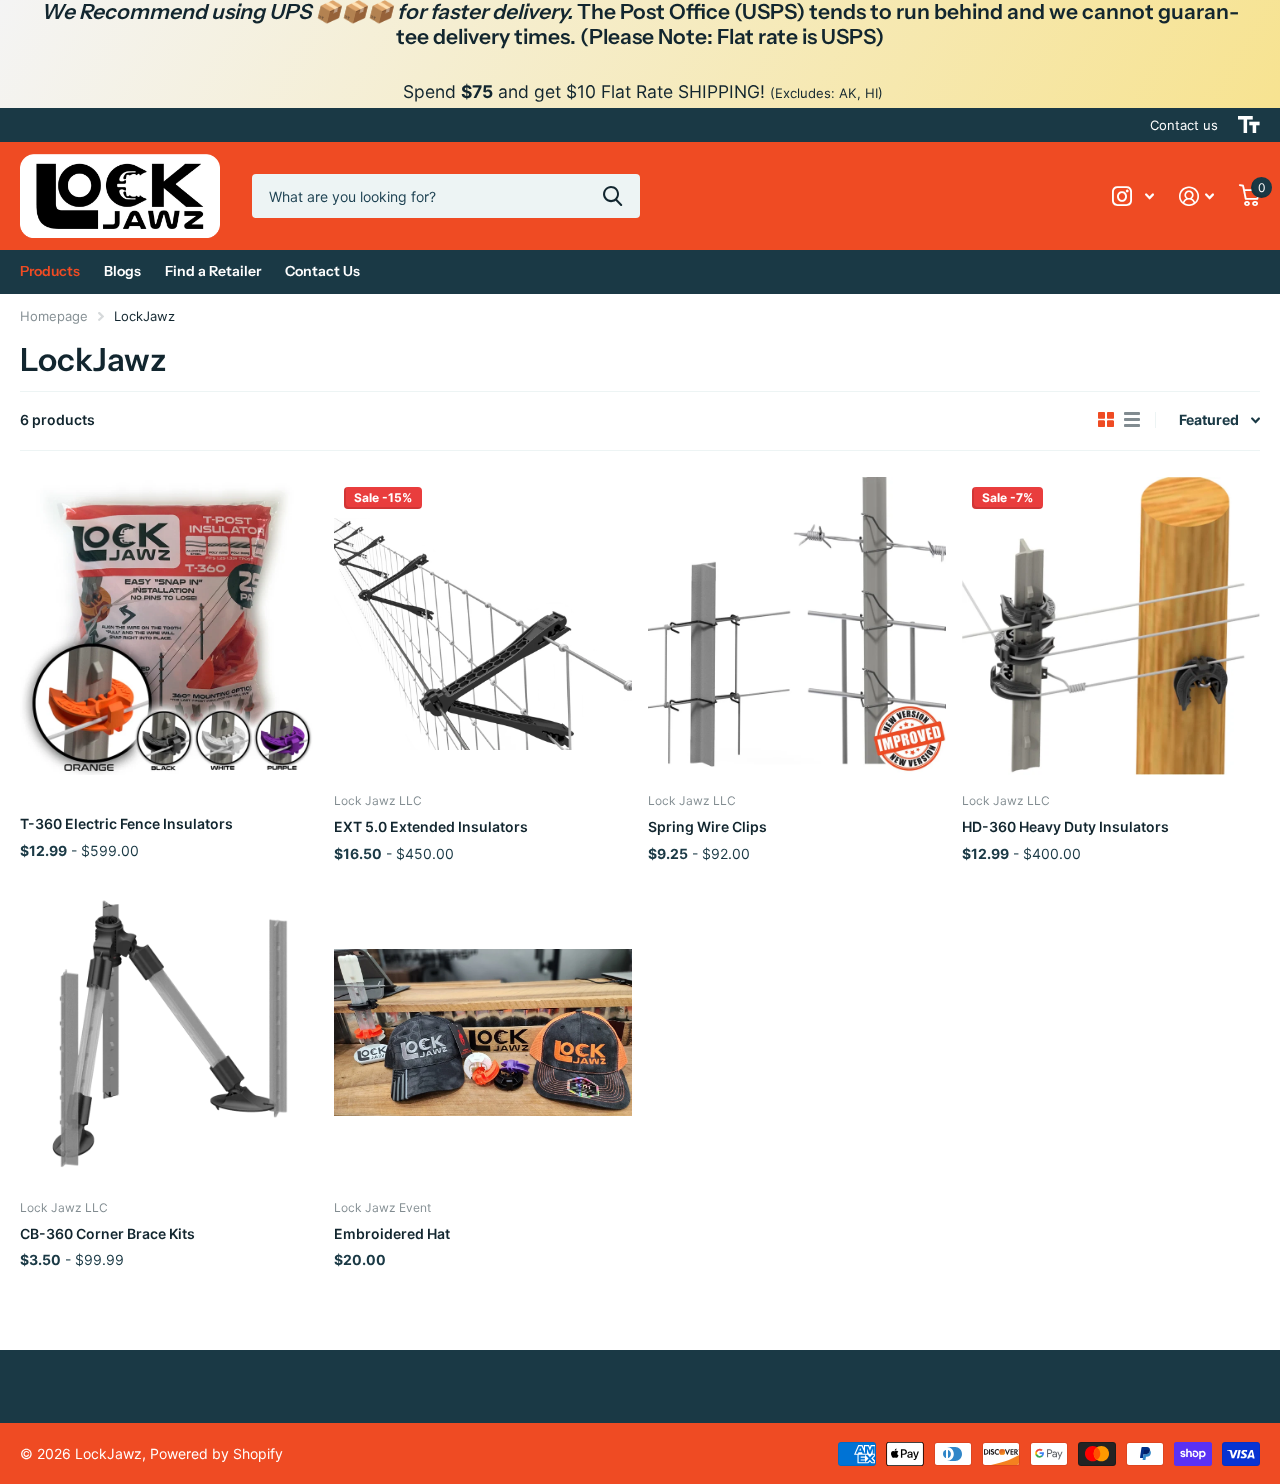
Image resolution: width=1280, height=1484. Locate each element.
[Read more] (1133, 196)
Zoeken (612, 196)
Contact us (1184, 125)
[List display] (1132, 420)
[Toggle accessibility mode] (1249, 125)
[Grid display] (1106, 420)
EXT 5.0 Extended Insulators (431, 826)
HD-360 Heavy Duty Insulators (1065, 826)
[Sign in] (1197, 196)
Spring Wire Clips (707, 826)
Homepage (54, 316)
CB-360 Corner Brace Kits (107, 1233)
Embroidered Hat (392, 1233)
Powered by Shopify (216, 1453)
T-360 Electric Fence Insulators (126, 823)
